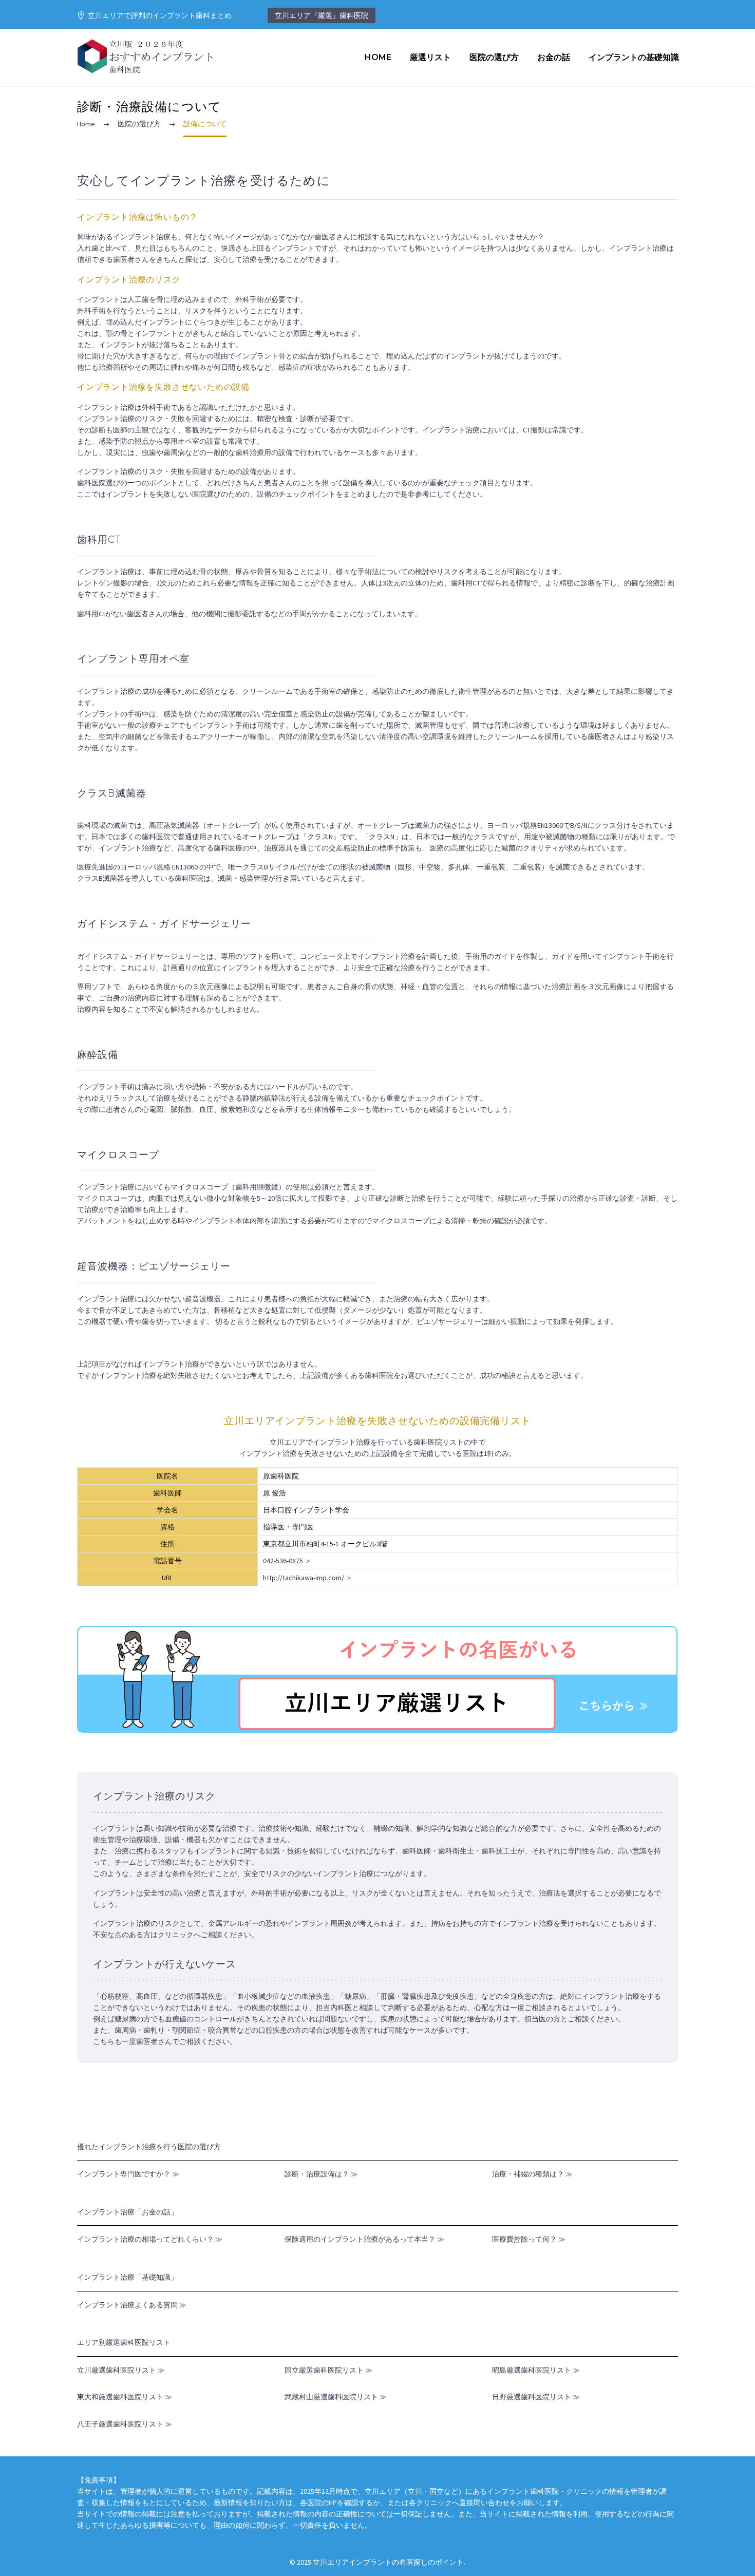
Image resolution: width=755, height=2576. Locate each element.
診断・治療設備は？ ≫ (321, 2174)
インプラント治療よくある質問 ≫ (132, 2305)
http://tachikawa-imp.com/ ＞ (308, 1578)
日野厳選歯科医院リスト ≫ (536, 2397)
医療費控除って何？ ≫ (529, 2239)
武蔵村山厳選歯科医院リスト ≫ (336, 2397)
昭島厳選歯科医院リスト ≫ (536, 2370)
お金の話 (554, 57)
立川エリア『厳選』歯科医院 (322, 15)
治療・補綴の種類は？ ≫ (532, 2174)
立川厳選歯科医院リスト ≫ (121, 2370)
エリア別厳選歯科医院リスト (124, 2342)
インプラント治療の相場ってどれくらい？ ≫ (150, 2239)
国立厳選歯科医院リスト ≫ (328, 2370)
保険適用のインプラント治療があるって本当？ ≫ (364, 2239)
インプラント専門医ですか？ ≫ (128, 2174)
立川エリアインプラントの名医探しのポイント (388, 2562)
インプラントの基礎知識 (634, 57)
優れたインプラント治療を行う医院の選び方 (149, 2147)
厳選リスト (430, 57)
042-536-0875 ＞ (287, 1561)
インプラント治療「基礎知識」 (127, 2277)
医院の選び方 (494, 57)
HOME (378, 57)
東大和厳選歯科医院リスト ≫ (125, 2397)
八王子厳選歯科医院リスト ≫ (125, 2424)
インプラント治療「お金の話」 (127, 2212)
